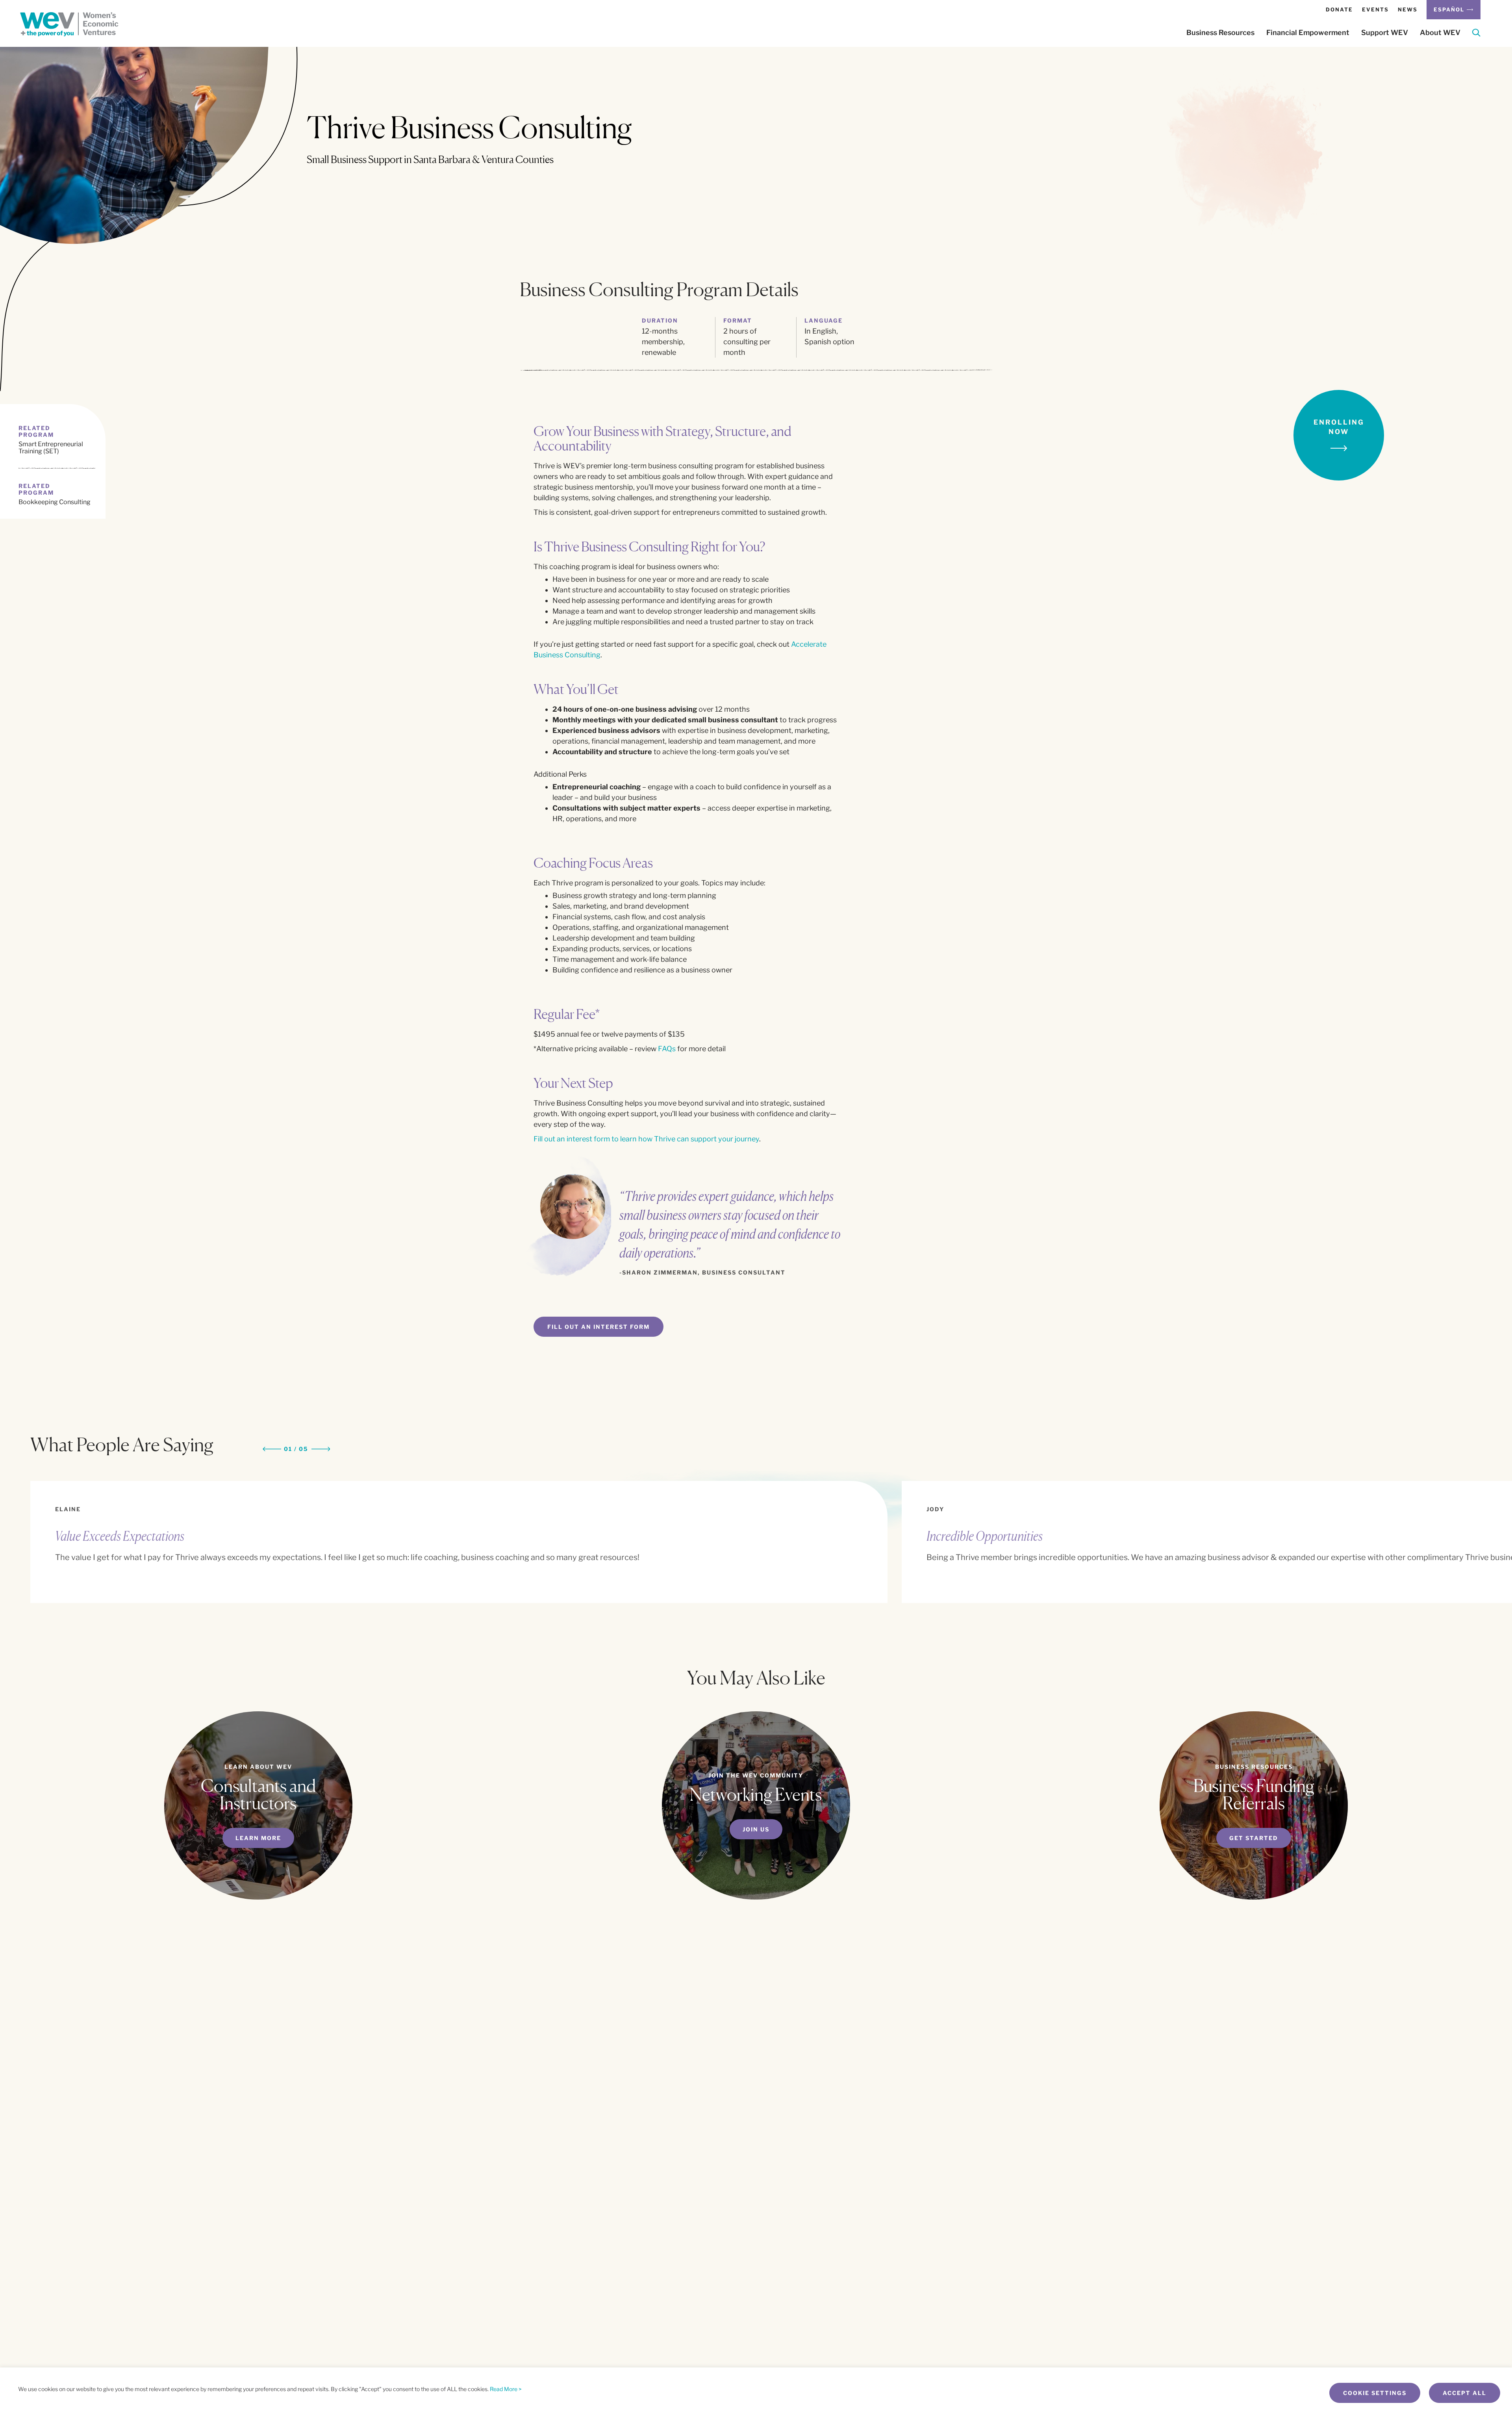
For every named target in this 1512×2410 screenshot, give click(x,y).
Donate (1339, 9)
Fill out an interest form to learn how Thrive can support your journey (646, 1139)
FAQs (667, 1049)
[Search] (1476, 34)
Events (1375, 9)
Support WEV (1385, 33)
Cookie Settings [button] (1375, 2393)
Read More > (506, 2389)
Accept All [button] (1465, 2393)
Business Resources (1220, 33)
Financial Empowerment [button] (1308, 33)
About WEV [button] (1440, 33)
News (1408, 9)
